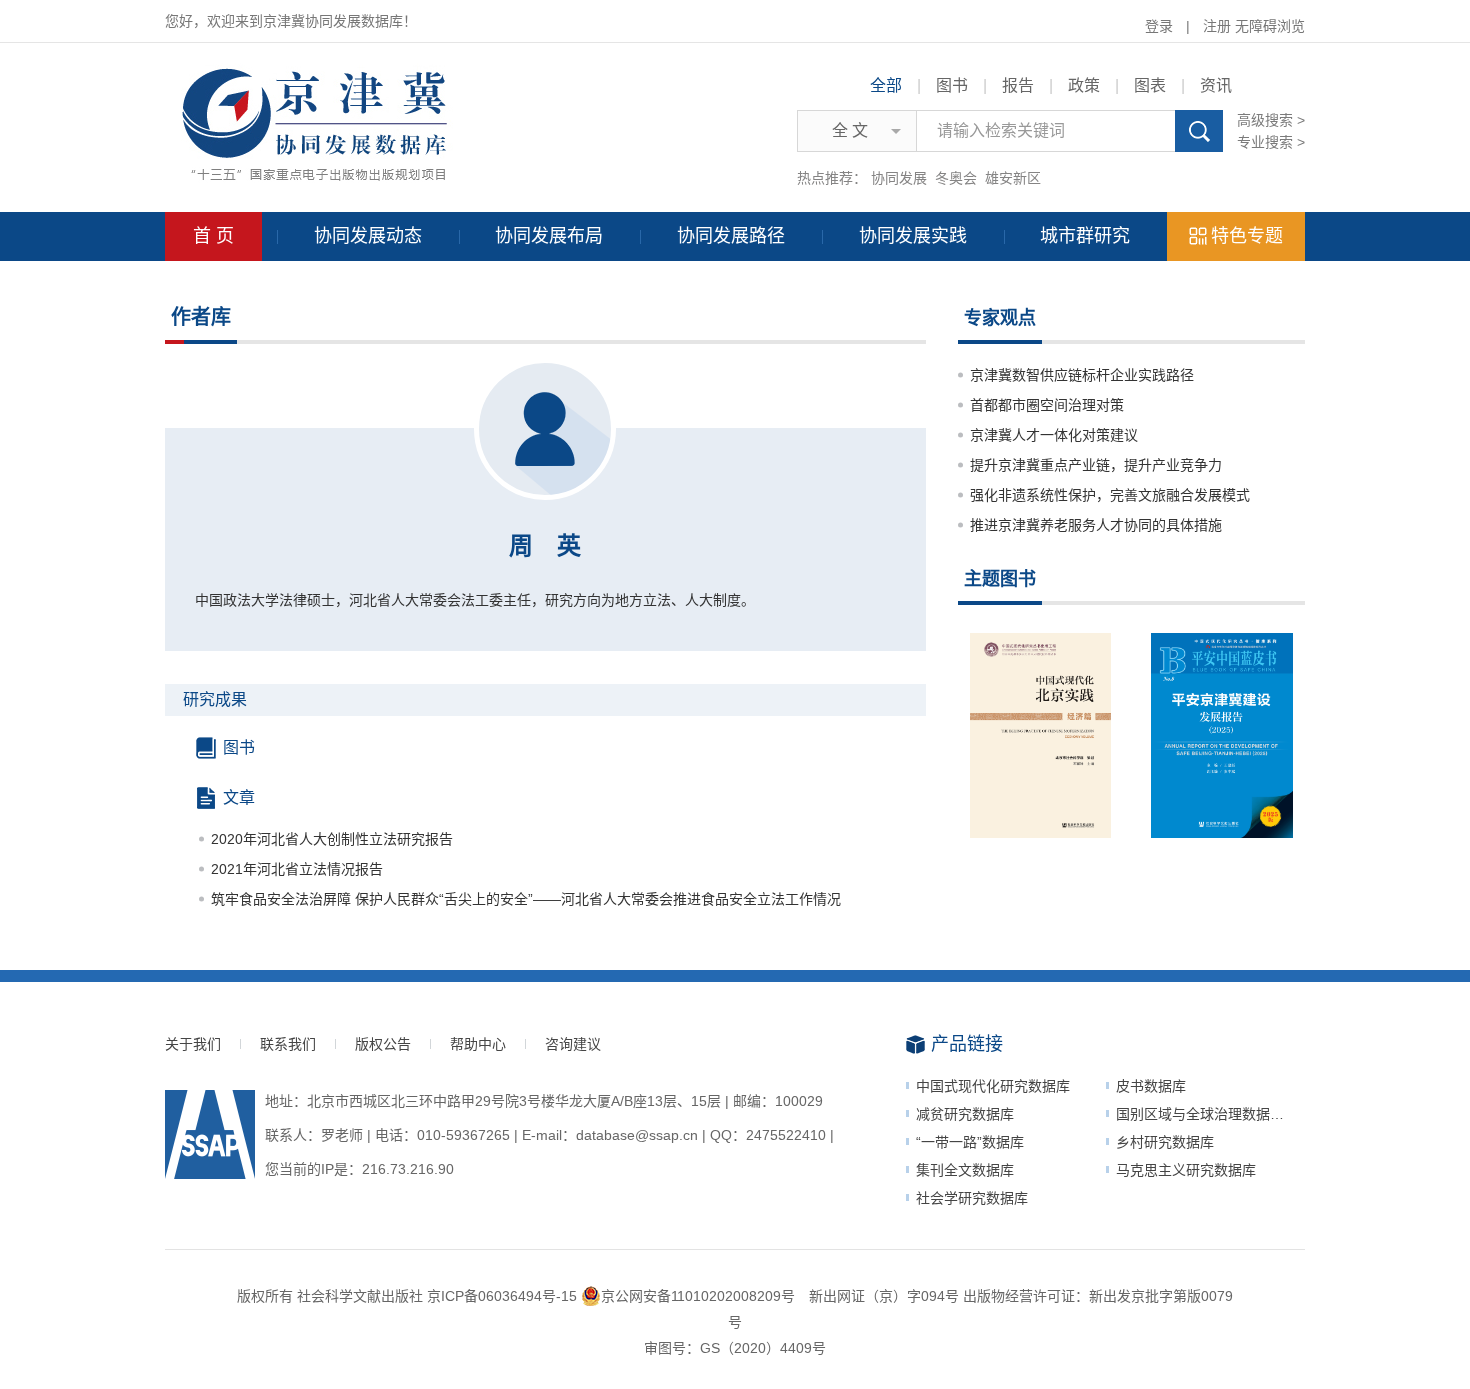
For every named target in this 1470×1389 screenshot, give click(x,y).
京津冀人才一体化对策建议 (1054, 435)
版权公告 (383, 1044)
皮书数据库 (1151, 1086)
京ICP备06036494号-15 (502, 1296)
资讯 (1216, 85)
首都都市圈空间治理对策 (1047, 405)
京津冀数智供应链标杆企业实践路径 (1082, 375)
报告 (1018, 85)
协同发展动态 (368, 236)
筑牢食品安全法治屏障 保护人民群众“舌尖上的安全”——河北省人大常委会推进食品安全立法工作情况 (526, 899)
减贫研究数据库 (965, 1114)
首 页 (213, 236)
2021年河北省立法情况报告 (297, 869)
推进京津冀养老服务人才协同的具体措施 (1096, 525)
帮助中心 (478, 1044)
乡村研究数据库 (1165, 1142)
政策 (1084, 85)
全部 (886, 85)
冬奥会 (956, 178)
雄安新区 (1013, 178)
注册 (1217, 26)
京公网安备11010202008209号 (698, 1296)
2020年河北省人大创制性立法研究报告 (332, 839)
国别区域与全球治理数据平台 (1207, 1114)
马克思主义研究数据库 (1186, 1170)
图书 (952, 85)
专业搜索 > (1271, 142)
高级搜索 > (1271, 120)
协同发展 (899, 178)
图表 (1150, 85)
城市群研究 (1085, 236)
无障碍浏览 (1270, 26)
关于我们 (193, 1044)
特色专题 (1247, 236)
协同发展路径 (731, 236)
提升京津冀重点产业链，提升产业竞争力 (1096, 465)
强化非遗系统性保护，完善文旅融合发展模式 (1110, 495)
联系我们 (288, 1044)
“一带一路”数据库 (970, 1142)
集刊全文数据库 (965, 1170)
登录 (1159, 26)
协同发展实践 (913, 236)
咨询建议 (573, 1044)
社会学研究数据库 (972, 1198)
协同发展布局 (549, 236)
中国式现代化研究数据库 (993, 1086)
